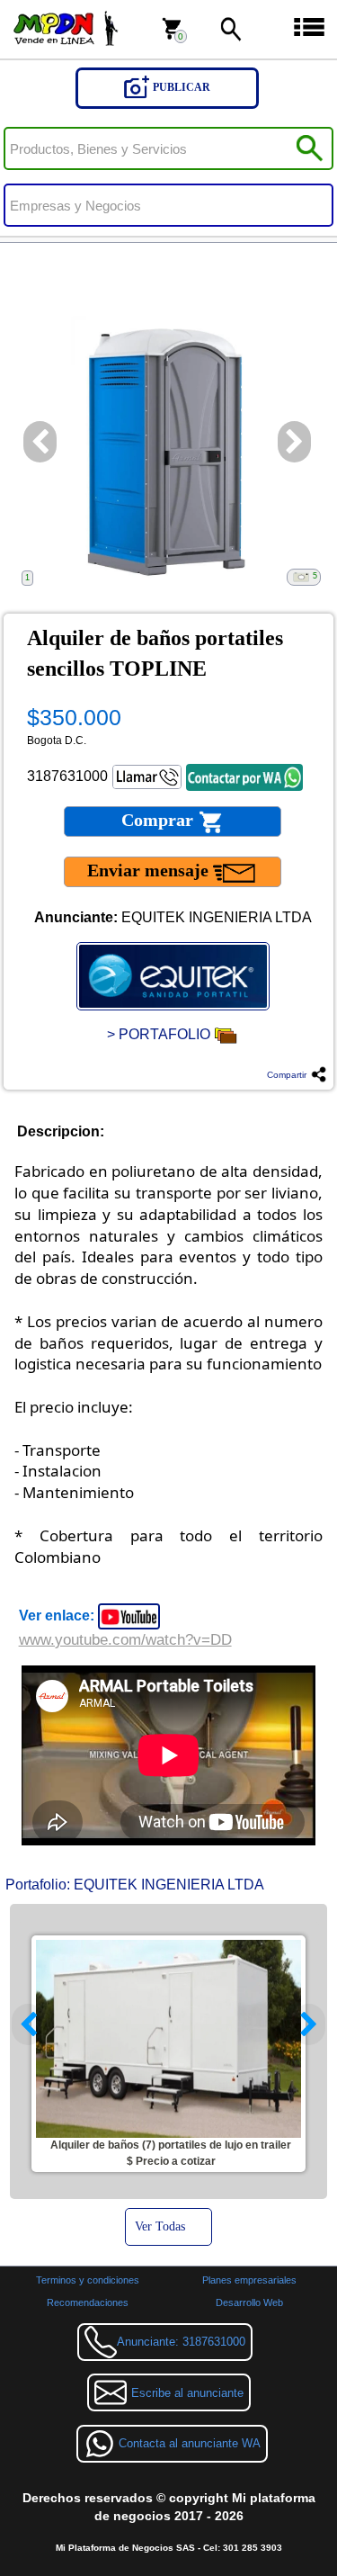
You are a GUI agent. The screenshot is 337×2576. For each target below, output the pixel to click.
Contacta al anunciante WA (190, 2443)
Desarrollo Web (249, 2302)
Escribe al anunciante (187, 2393)
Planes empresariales (249, 2280)
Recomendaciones (88, 2302)
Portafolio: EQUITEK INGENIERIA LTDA (135, 1885)
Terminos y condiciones (88, 2280)
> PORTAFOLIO (160, 1034)
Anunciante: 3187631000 (181, 2342)
